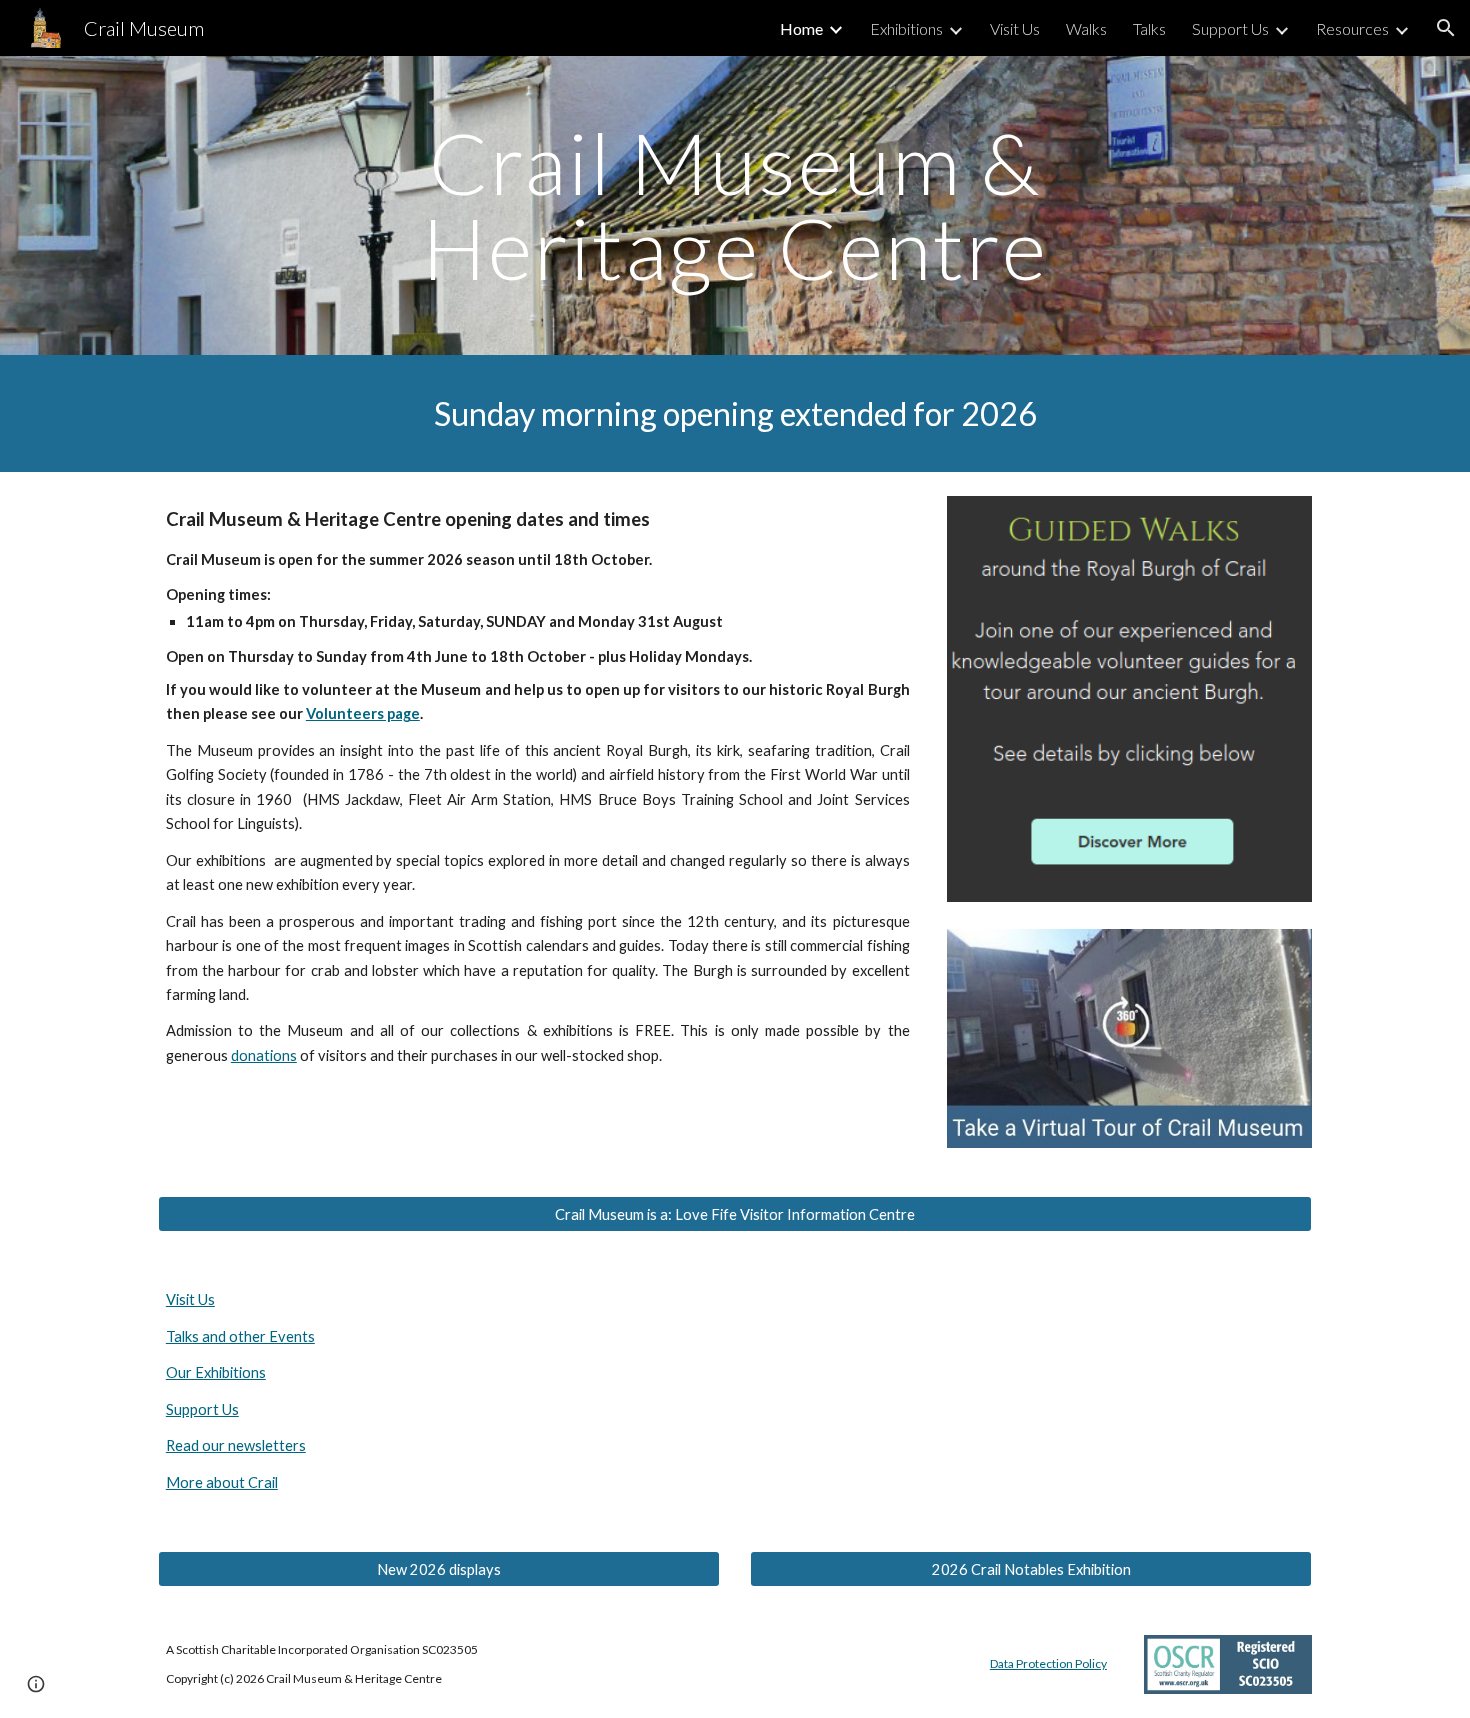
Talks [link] (1149, 28)
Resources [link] (1352, 28)
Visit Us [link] (1015, 28)
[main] (735, 205)
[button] (1446, 28)
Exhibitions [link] (906, 28)
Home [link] (801, 28)
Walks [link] (1086, 28)
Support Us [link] (1230, 28)
